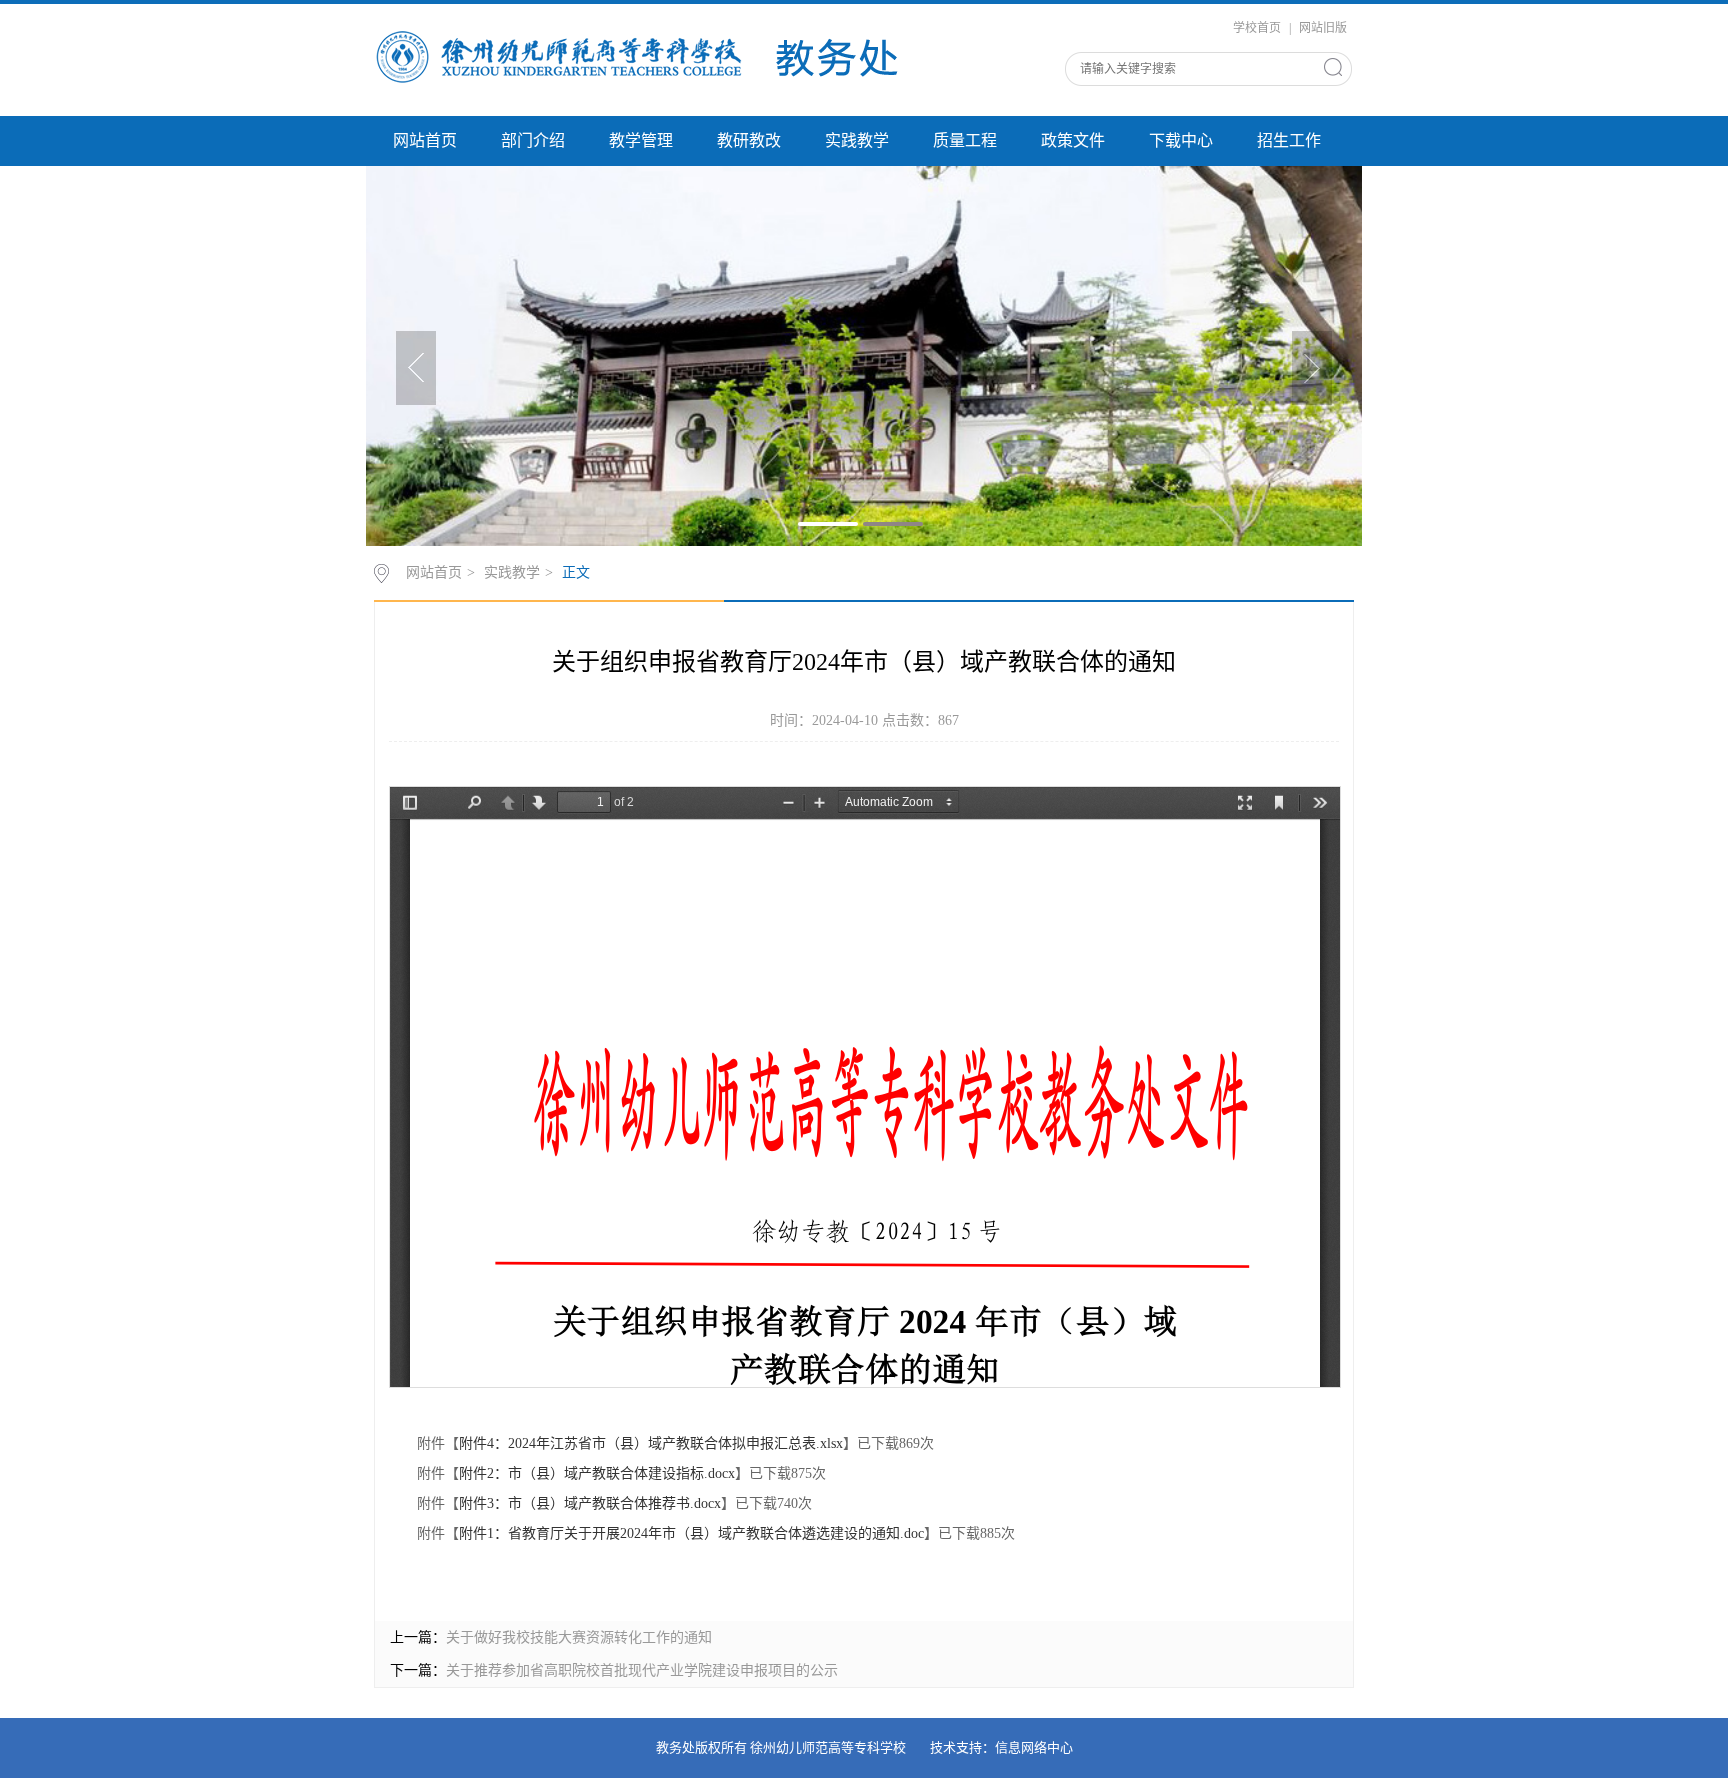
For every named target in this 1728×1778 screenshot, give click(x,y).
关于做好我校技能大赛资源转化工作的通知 (579, 1637)
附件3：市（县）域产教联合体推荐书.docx (590, 1503)
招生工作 (1289, 140)
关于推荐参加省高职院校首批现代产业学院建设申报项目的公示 (642, 1670)
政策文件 (1073, 140)
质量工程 (965, 140)
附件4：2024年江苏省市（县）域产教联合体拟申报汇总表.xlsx (651, 1443)
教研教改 (749, 140)
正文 (576, 572)
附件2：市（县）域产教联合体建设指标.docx (597, 1473)
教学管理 (641, 140)
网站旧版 (1323, 28)
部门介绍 (533, 140)
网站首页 (425, 140)
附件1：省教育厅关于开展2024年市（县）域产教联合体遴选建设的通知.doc (691, 1533)
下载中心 (1181, 140)
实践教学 (857, 140)
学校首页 (1257, 28)
